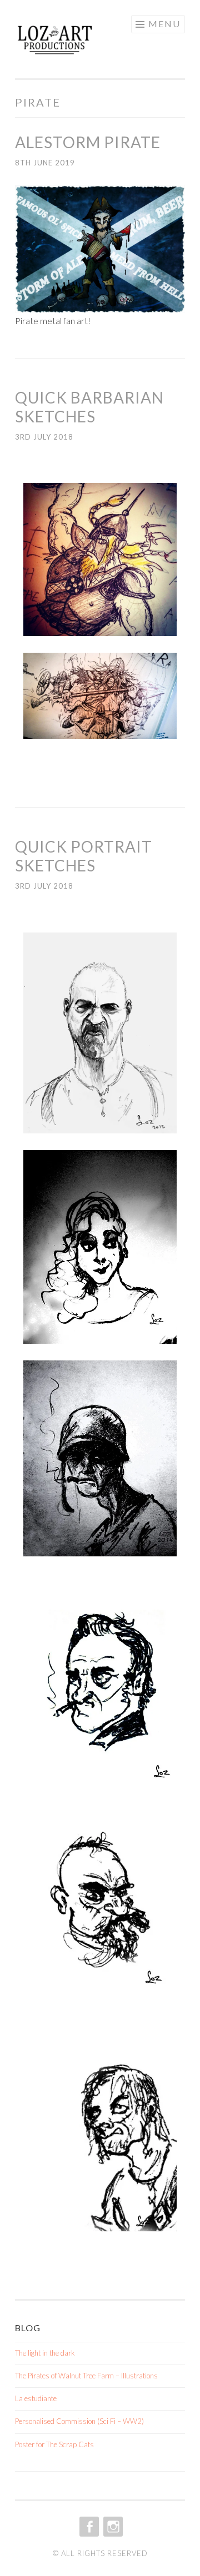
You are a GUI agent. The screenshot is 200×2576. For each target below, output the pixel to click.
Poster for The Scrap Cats (54, 2444)
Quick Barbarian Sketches (89, 407)
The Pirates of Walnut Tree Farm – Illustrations (86, 2376)
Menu (164, 24)
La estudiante (36, 2398)
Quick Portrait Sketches (84, 856)
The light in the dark (45, 2353)
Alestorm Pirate (88, 142)
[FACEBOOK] (88, 2527)
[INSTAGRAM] (112, 2527)
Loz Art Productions (80, 43)
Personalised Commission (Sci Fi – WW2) (79, 2421)
